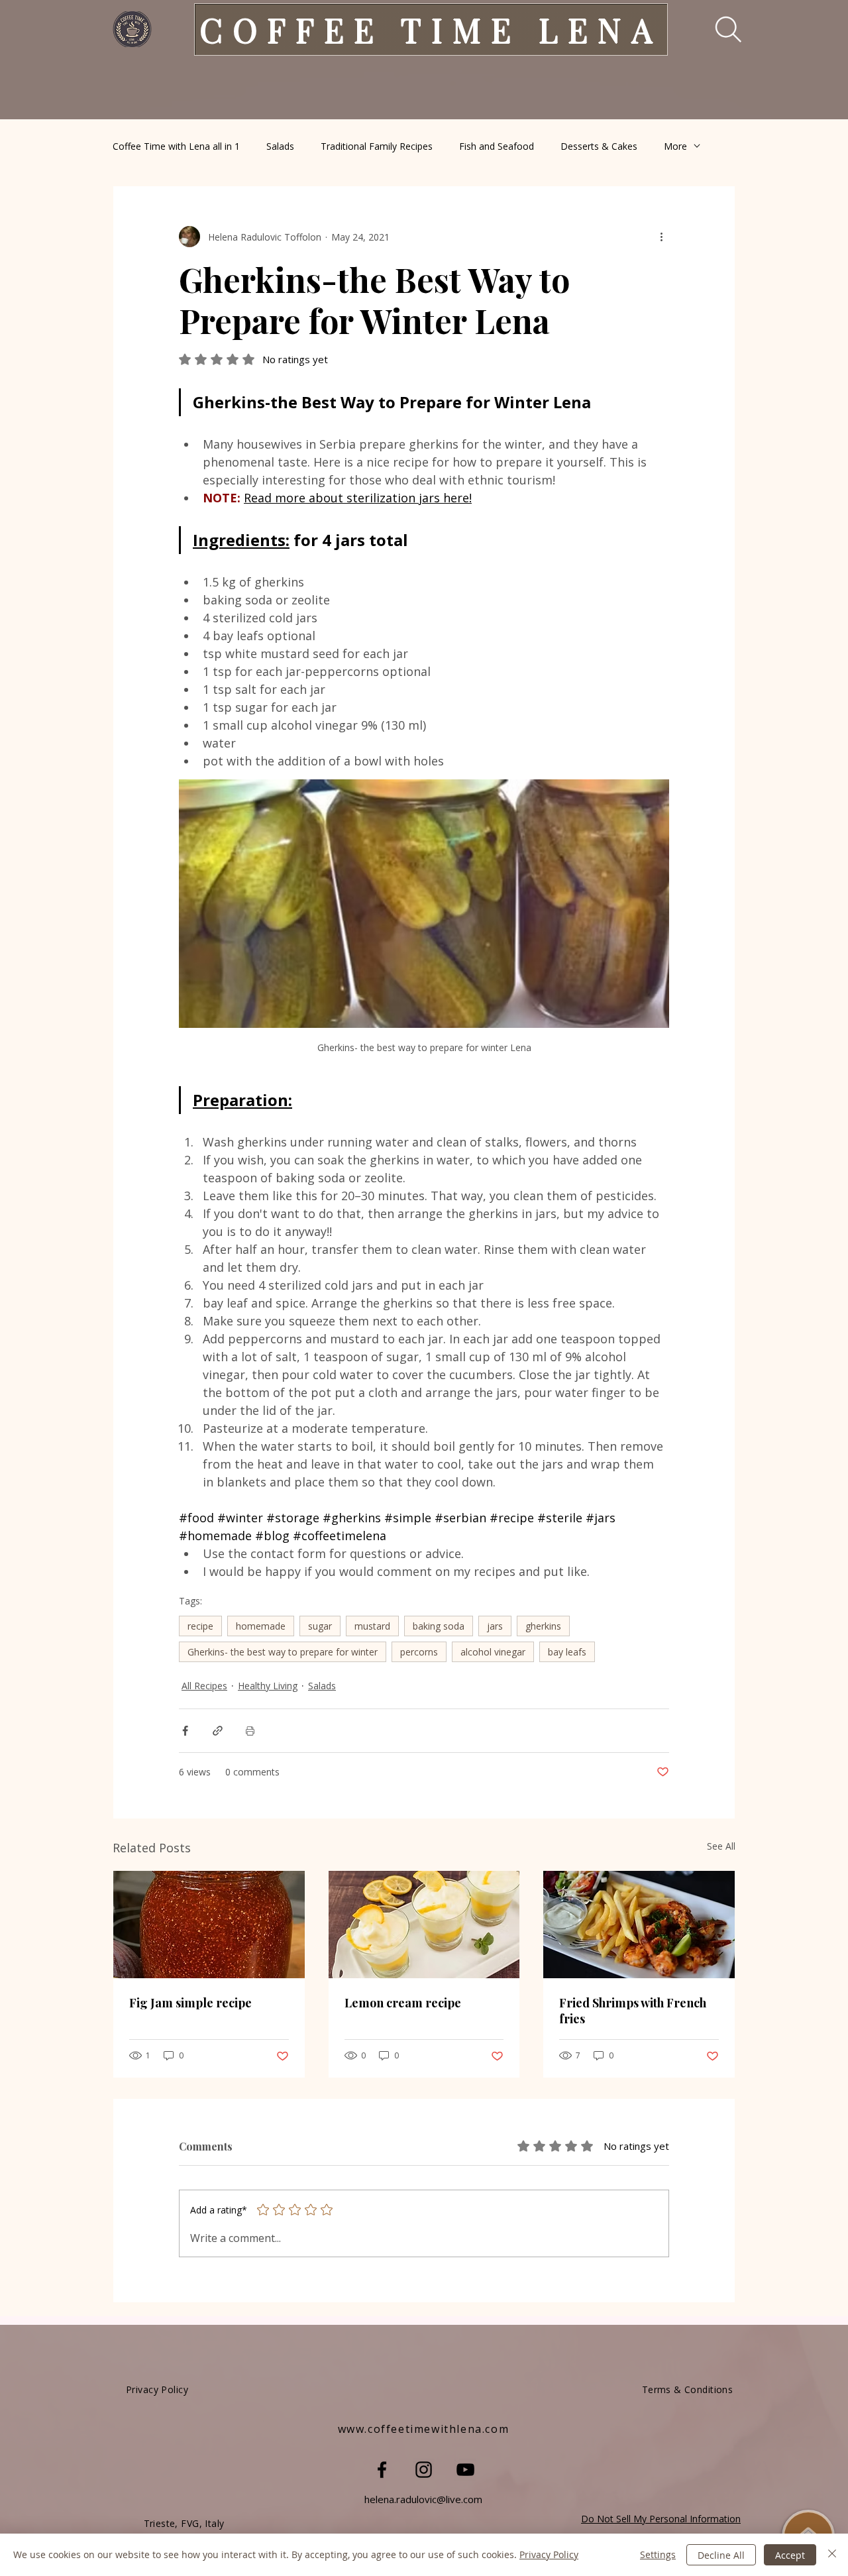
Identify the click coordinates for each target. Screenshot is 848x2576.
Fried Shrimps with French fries (633, 2011)
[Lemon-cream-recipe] (424, 1925)
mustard (372, 1626)
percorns (419, 1652)
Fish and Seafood (497, 146)
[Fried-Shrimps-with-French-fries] (639, 1925)
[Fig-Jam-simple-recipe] (209, 1925)
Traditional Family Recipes (377, 146)
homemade (261, 1626)
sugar (320, 1626)
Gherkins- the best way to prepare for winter (283, 1652)
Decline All (721, 2555)
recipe (200, 1626)
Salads (280, 146)
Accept (790, 2555)
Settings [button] (658, 2554)
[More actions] (661, 237)
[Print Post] (250, 1731)
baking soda (439, 1626)
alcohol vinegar (493, 1652)
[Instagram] (424, 2470)
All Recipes (204, 1686)
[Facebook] (382, 2470)
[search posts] (719, 29)
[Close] (832, 2555)
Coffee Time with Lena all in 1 (176, 146)
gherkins (543, 1626)
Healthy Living (268, 1686)
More (675, 146)
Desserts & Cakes (599, 146)
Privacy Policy (549, 2554)
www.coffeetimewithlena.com (424, 2429)
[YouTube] (465, 2470)
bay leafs (567, 1652)
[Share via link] (218, 1731)
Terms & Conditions (688, 2389)
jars (495, 1626)
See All (721, 1846)
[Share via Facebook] (185, 1731)
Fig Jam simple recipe (190, 2003)
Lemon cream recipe (403, 2003)
